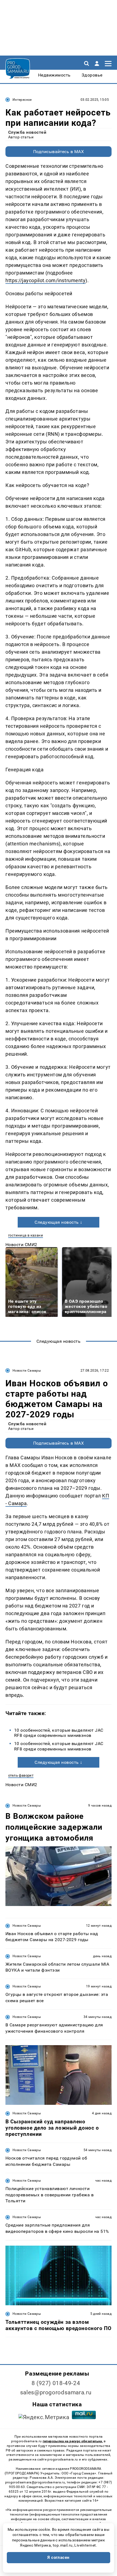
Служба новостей (27, 132)
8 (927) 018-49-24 (56, 2383)
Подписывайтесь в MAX (59, 152)
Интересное (22, 100)
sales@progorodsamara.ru (56, 2392)
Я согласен (59, 2557)
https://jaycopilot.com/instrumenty (45, 280)
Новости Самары (27, 1371)
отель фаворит (21, 1775)
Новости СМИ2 (21, 1245)
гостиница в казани (26, 1235)
